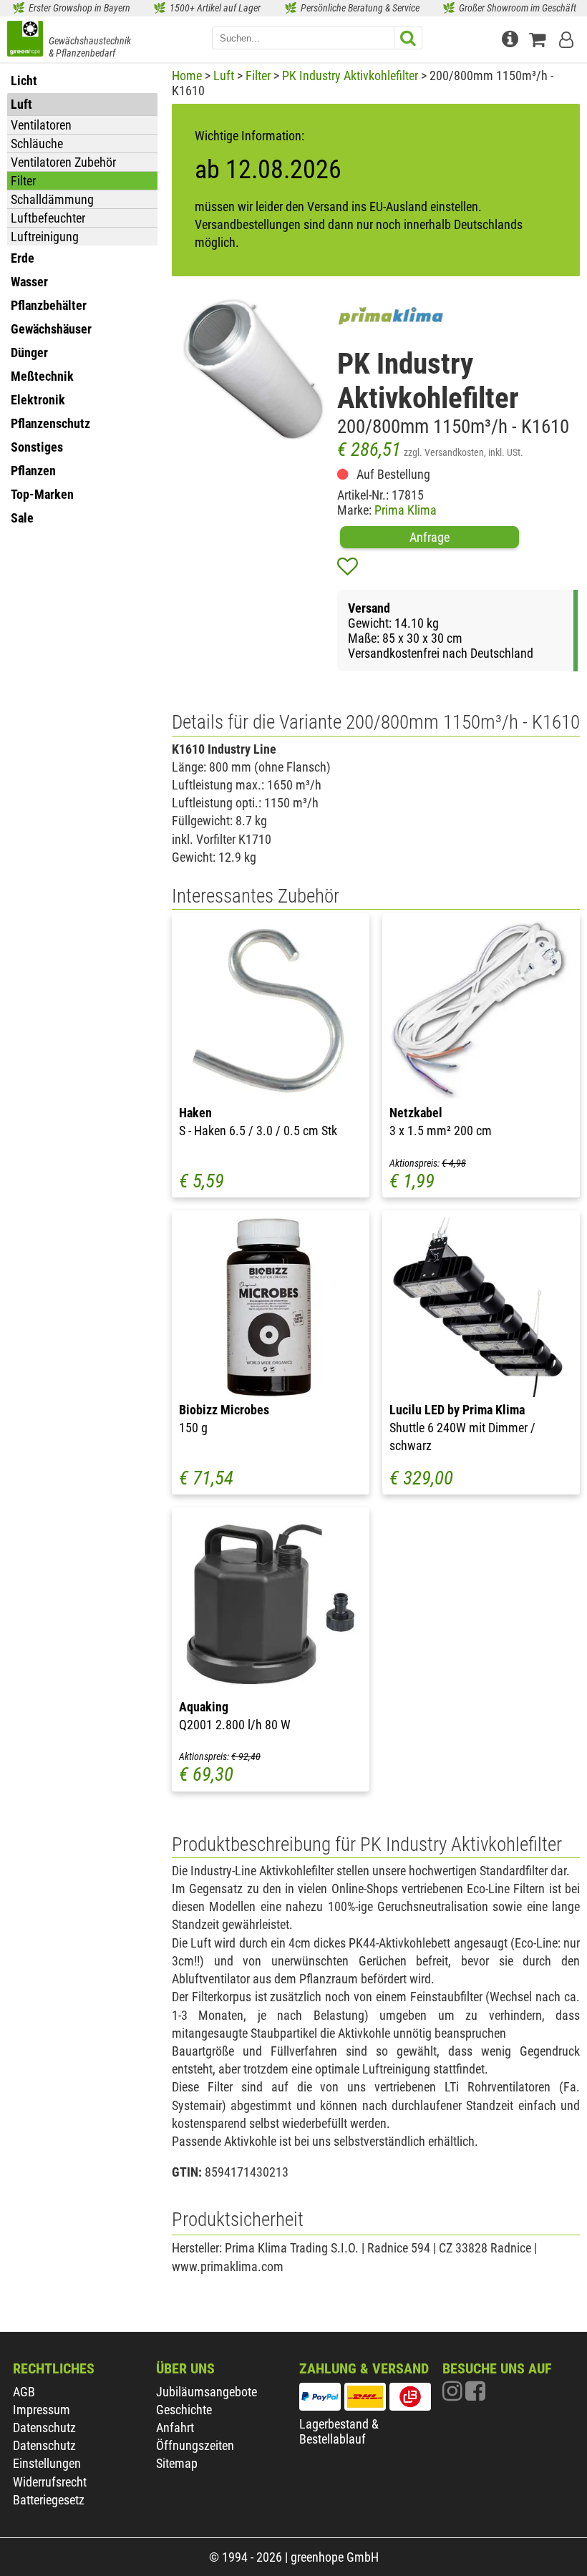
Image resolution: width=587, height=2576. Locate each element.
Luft (224, 76)
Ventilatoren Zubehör (63, 162)
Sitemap (177, 2463)
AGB (24, 2392)
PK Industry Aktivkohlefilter (350, 76)
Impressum (42, 2410)
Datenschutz (44, 2427)
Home (187, 76)
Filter (23, 181)
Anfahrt (175, 2427)
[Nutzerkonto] (568, 38)
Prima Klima (406, 510)
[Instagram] (454, 2395)
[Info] (512, 38)
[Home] (25, 40)
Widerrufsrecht (50, 2482)
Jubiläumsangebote (207, 2392)
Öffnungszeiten (195, 2445)
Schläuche (37, 144)
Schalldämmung (52, 199)
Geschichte (184, 2410)
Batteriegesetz (49, 2500)
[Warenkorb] (541, 38)
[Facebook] (475, 2395)
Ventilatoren (41, 125)
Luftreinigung (45, 237)
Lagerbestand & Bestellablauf (339, 2431)
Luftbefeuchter (48, 218)
